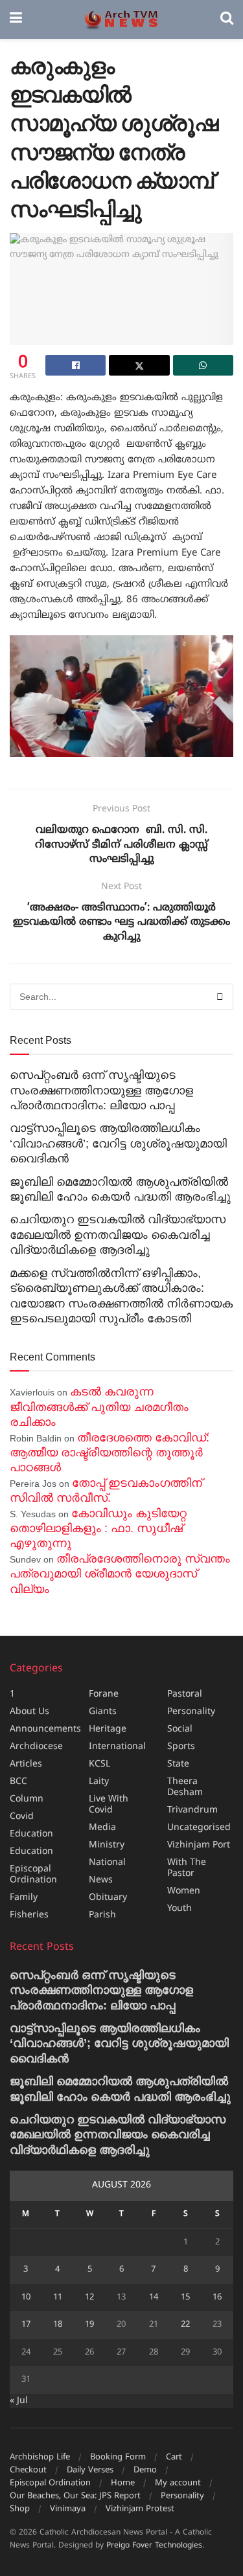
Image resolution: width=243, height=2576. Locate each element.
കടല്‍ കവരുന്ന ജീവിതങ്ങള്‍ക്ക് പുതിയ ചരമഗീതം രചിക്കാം (99, 1407)
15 (185, 2298)
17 (26, 2325)
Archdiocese (36, 1747)
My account (178, 2483)
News (101, 1880)
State (178, 1764)
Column (27, 1799)
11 (58, 2298)
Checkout (28, 2470)
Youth (179, 1909)
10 (26, 2298)
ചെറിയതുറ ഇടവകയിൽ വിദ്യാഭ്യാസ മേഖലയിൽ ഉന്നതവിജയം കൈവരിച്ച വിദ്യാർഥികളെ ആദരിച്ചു (118, 1235)
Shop (20, 2509)
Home (123, 2483)
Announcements (45, 1729)
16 (217, 2298)
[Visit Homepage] (121, 20)
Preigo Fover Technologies (154, 2546)
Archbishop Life (40, 2457)
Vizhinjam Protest (140, 2509)
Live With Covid (109, 1805)
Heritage (108, 1729)
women (184, 1891)
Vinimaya (68, 2509)
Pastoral (185, 1694)
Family (24, 1898)
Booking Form (118, 2457)
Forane (104, 1694)
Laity (99, 1782)
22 (185, 2325)
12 (89, 2298)
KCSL (99, 1764)
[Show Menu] (16, 19)
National (107, 1863)
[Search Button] (227, 19)
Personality (191, 1712)
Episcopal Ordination (33, 1875)
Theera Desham (185, 1787)
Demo (145, 2470)
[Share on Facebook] (75, 365)
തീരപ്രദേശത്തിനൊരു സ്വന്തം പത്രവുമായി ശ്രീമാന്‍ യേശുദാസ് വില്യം (120, 1574)
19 (89, 2325)
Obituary (108, 1898)
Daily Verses (90, 2470)
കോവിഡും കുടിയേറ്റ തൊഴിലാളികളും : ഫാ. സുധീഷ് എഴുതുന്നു (98, 1529)
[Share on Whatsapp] (203, 365)
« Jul (19, 2401)
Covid (22, 1817)
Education (31, 1834)
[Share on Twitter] (139, 365)
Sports (181, 1747)
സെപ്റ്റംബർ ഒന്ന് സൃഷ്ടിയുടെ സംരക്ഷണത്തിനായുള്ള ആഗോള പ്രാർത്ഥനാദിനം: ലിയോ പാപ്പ (101, 1090)
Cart (174, 2457)
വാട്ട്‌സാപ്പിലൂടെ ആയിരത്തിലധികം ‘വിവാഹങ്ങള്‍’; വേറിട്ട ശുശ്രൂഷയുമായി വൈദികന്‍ (118, 1143)
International (117, 1747)
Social (180, 1729)
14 (154, 2298)
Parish (102, 1915)
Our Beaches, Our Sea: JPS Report (75, 2496)
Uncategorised (199, 1828)
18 (58, 2325)
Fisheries (29, 1915)
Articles (26, 1764)
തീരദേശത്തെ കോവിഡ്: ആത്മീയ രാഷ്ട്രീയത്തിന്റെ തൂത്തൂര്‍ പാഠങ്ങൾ (110, 1453)
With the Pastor (187, 1868)
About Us (29, 1712)
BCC (18, 1782)
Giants (103, 1712)
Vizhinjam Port (199, 1845)
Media (102, 1828)
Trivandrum (192, 1810)
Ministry (107, 1845)
